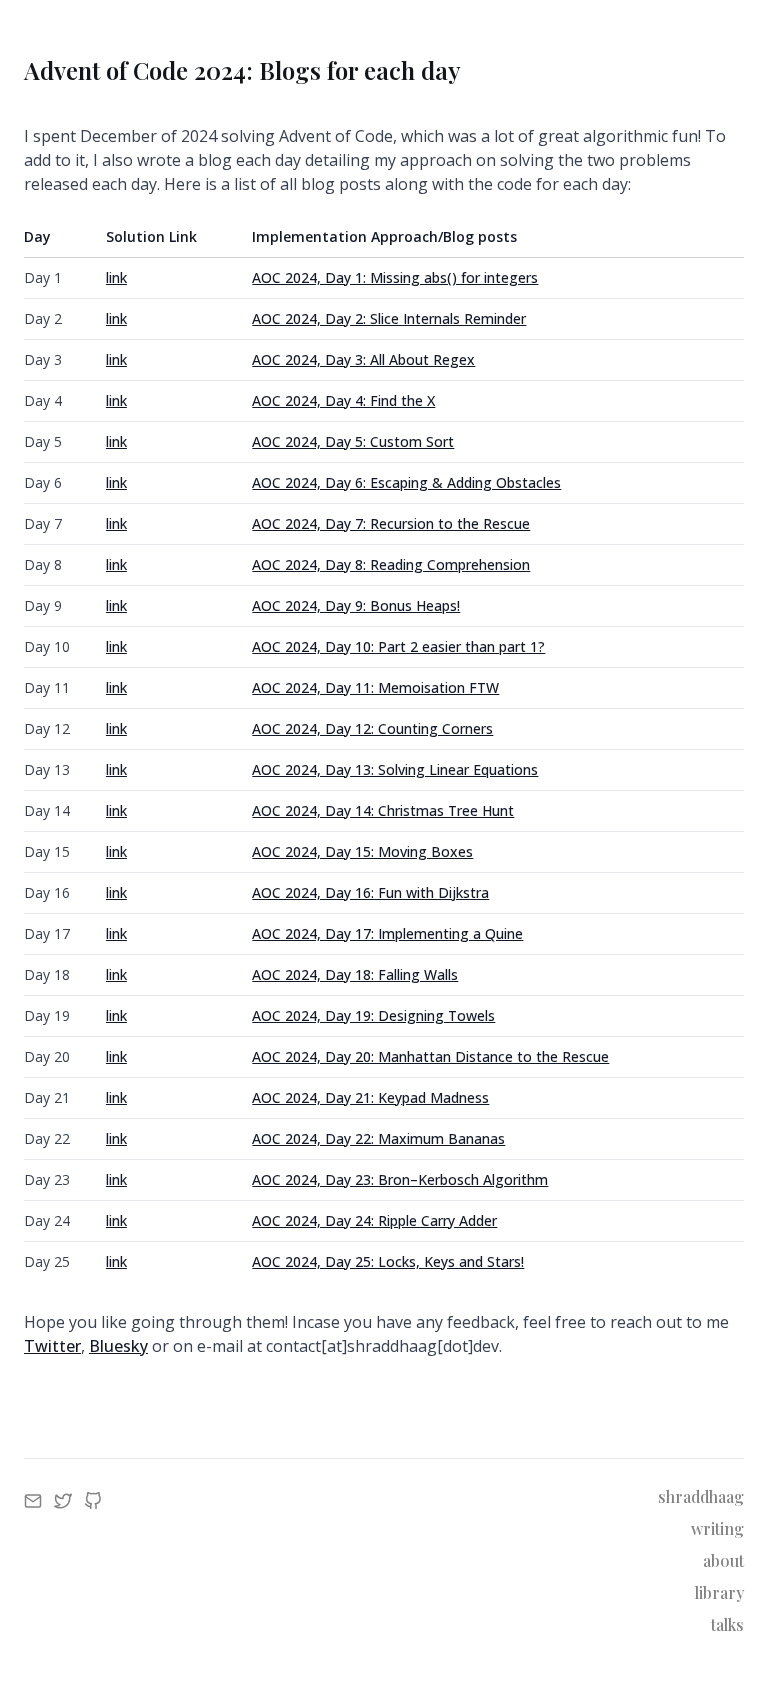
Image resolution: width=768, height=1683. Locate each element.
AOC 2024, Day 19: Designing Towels (373, 1015)
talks (727, 1624)
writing (717, 1528)
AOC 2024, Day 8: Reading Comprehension (391, 564)
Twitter (52, 1346)
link (116, 277)
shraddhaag (701, 1496)
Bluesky (118, 1346)
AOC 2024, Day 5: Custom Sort (353, 441)
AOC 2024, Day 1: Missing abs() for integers (395, 277)
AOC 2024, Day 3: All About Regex (363, 359)
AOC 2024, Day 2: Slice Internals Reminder (389, 318)
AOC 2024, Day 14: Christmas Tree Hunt (383, 810)
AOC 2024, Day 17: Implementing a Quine (387, 933)
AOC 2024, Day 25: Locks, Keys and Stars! (388, 1261)
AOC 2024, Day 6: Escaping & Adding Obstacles (406, 482)
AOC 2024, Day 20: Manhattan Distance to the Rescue (430, 1056)
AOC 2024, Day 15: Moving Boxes (362, 851)
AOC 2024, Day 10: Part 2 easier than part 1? (398, 646)
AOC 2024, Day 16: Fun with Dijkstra (370, 892)
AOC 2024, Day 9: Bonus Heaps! (356, 605)
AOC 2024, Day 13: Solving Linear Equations (395, 769)
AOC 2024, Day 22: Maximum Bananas (378, 1138)
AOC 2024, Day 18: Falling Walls (355, 974)
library (719, 1592)
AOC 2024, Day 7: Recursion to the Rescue (391, 523)
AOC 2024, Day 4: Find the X (343, 400)
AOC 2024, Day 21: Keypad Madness (370, 1097)
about (723, 1560)
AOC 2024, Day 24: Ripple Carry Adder (374, 1220)
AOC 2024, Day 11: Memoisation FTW (375, 687)
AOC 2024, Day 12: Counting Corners (372, 728)
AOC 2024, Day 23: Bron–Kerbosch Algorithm (400, 1179)
